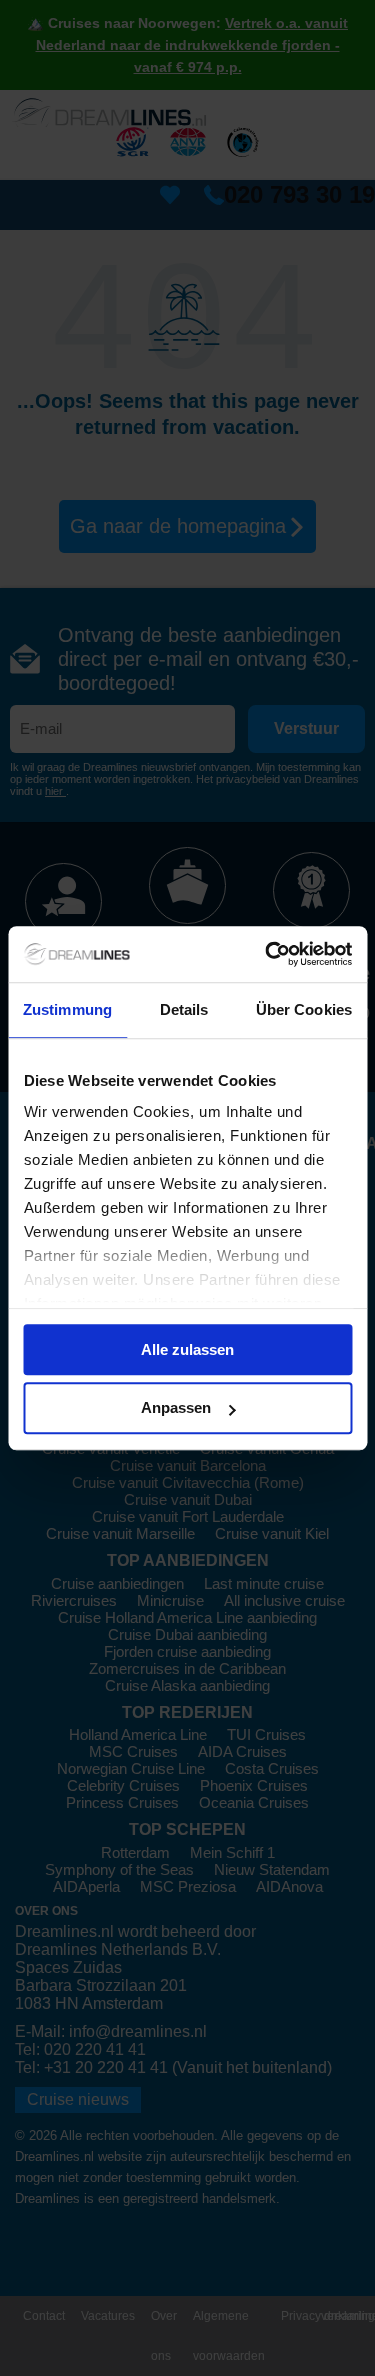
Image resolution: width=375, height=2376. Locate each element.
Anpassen (176, 1408)
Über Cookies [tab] (304, 1009)
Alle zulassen (187, 1349)
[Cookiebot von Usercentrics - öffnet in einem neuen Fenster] (267, 954)
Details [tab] (184, 1009)
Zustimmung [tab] (67, 1009)
